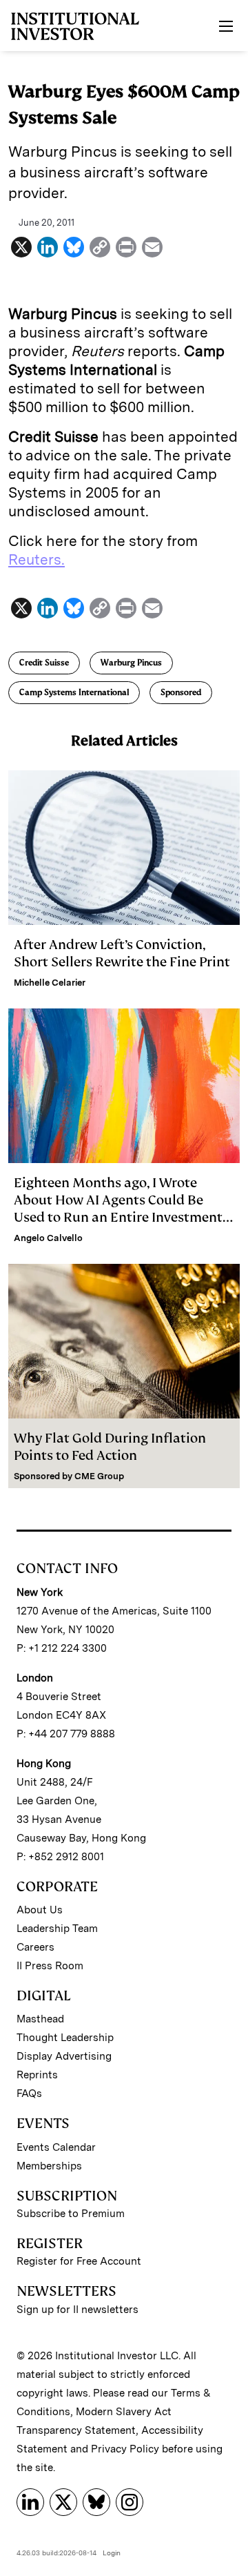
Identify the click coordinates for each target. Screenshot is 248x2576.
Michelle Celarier (50, 983)
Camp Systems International (74, 692)
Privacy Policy (125, 2449)
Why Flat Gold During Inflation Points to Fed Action (110, 1447)
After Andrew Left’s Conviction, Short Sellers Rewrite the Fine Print (122, 953)
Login (112, 2553)
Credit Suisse (44, 663)
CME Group (99, 1476)
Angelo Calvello (48, 1238)
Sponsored (181, 692)
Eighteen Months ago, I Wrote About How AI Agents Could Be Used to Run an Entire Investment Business (118, 1209)
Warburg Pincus (131, 663)
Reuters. (37, 559)
